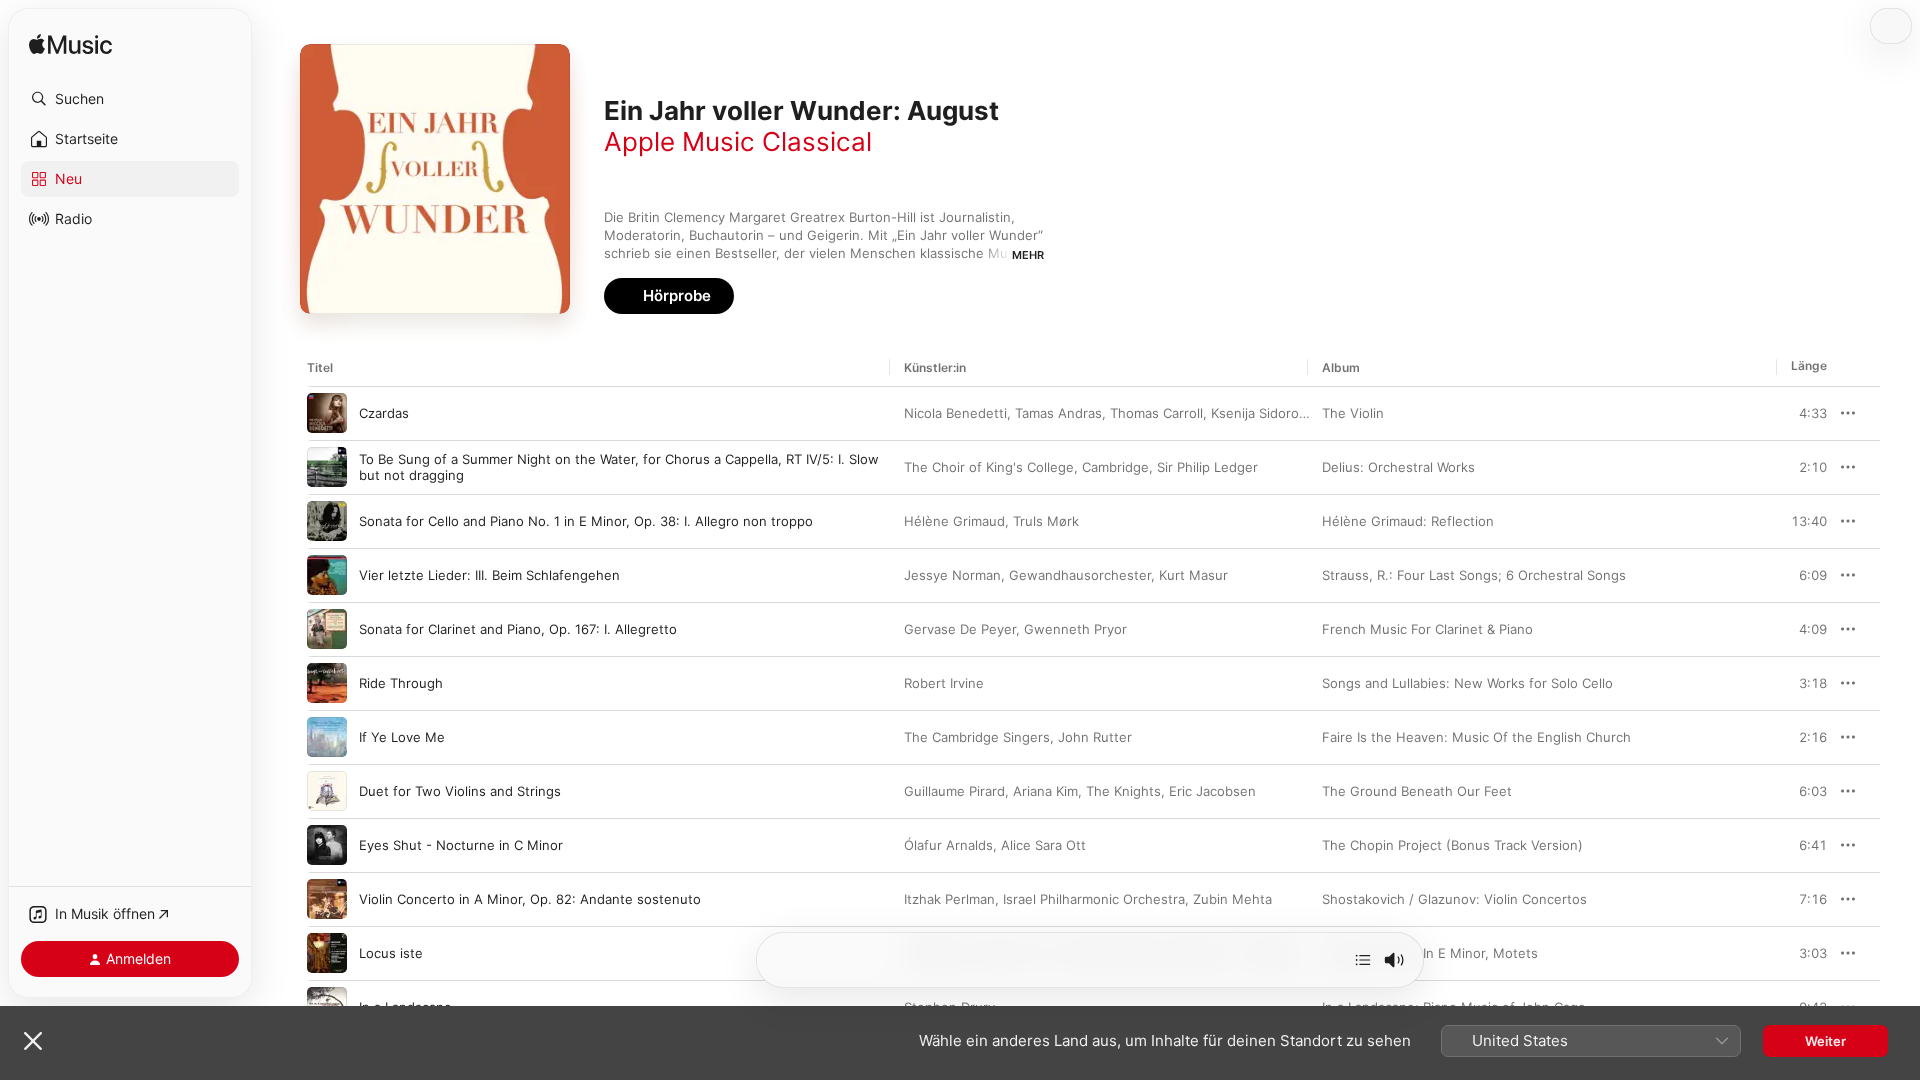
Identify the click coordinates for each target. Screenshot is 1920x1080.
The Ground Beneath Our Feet (1417, 791)
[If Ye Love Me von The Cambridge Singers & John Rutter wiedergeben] (327, 737)
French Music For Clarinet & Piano (1427, 629)
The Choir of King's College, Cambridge (1026, 467)
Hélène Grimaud (954, 521)
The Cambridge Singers (977, 737)
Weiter (1825, 1041)
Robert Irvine (944, 683)
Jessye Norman (952, 575)
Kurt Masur (1193, 575)
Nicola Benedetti (955, 413)
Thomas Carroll (1156, 413)
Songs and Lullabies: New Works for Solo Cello (1467, 683)
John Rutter (1095, 737)
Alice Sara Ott (1043, 845)
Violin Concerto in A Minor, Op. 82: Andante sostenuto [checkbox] (530, 899)
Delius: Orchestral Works (1398, 467)
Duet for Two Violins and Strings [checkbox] (460, 791)
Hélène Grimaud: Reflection (1408, 521)
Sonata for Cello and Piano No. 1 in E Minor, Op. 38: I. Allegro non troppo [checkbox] (586, 521)
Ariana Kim (1045, 791)
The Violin (1353, 413)
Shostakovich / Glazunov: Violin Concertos (1454, 899)
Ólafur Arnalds (948, 845)
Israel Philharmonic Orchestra (1094, 899)
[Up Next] (1363, 960)
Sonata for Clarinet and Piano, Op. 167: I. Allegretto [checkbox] (518, 629)
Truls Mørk (1046, 521)
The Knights (1123, 791)
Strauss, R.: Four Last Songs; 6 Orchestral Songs (1474, 575)
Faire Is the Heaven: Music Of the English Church (1476, 737)
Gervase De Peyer (960, 629)
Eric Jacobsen (1212, 791)
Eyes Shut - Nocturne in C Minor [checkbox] (461, 845)
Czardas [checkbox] (384, 413)
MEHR (1028, 255)
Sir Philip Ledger (1207, 467)
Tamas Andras (1058, 413)
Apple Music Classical (738, 141)
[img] (70, 45)
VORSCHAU (1799, 413)
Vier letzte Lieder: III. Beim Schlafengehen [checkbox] (489, 575)
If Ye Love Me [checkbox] (402, 737)
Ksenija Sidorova (1262, 413)
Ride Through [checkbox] (401, 683)
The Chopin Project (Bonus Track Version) (1452, 845)
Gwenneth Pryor (1075, 629)
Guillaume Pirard (954, 791)
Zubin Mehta (1232, 899)
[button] (130, 99)
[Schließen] (33, 1041)
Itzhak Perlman (949, 899)
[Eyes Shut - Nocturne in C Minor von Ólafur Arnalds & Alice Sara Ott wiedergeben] (327, 845)
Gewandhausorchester (1080, 575)
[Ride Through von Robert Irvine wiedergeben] (327, 683)
